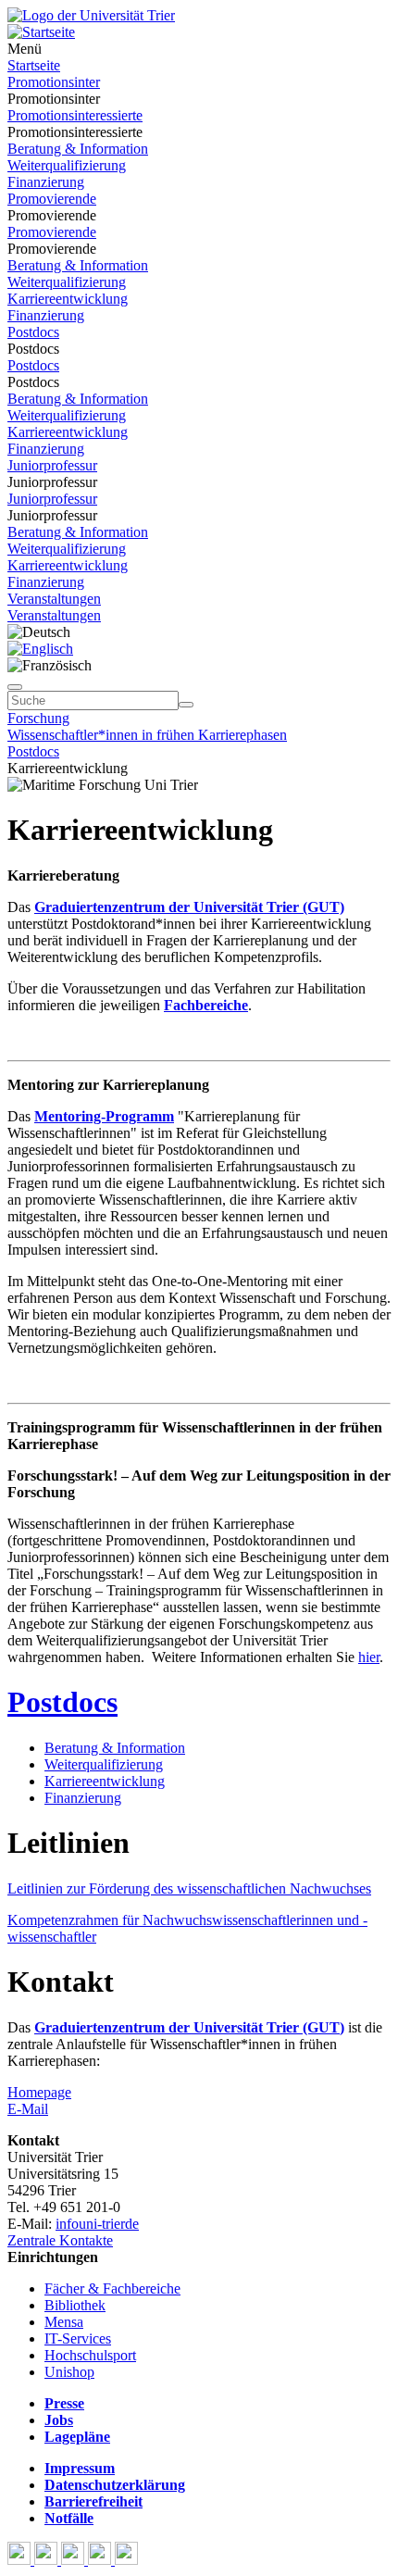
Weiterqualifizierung (67, 165)
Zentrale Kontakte (60, 2240)
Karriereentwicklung (68, 299)
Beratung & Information (78, 149)
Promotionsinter (54, 82)
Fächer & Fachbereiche (112, 2288)
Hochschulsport (90, 2355)
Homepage (39, 2092)
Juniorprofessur (52, 465)
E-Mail (28, 2109)
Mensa (64, 2322)
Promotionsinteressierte (75, 115)
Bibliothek (75, 2305)
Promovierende (52, 199)
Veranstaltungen (54, 599)
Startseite (34, 65)
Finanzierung (46, 182)
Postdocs (33, 332)
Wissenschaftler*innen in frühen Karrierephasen (147, 735)
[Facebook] (21, 2560)
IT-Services (78, 2338)
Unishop (69, 2372)
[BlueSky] (48, 2560)
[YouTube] (75, 2560)
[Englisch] (40, 649)
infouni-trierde (97, 2224)
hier (369, 1657)
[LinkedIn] (126, 2560)
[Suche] (15, 687)
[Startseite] (91, 15)
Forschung (38, 718)
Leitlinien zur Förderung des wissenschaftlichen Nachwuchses (189, 1888)
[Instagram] (101, 2560)
